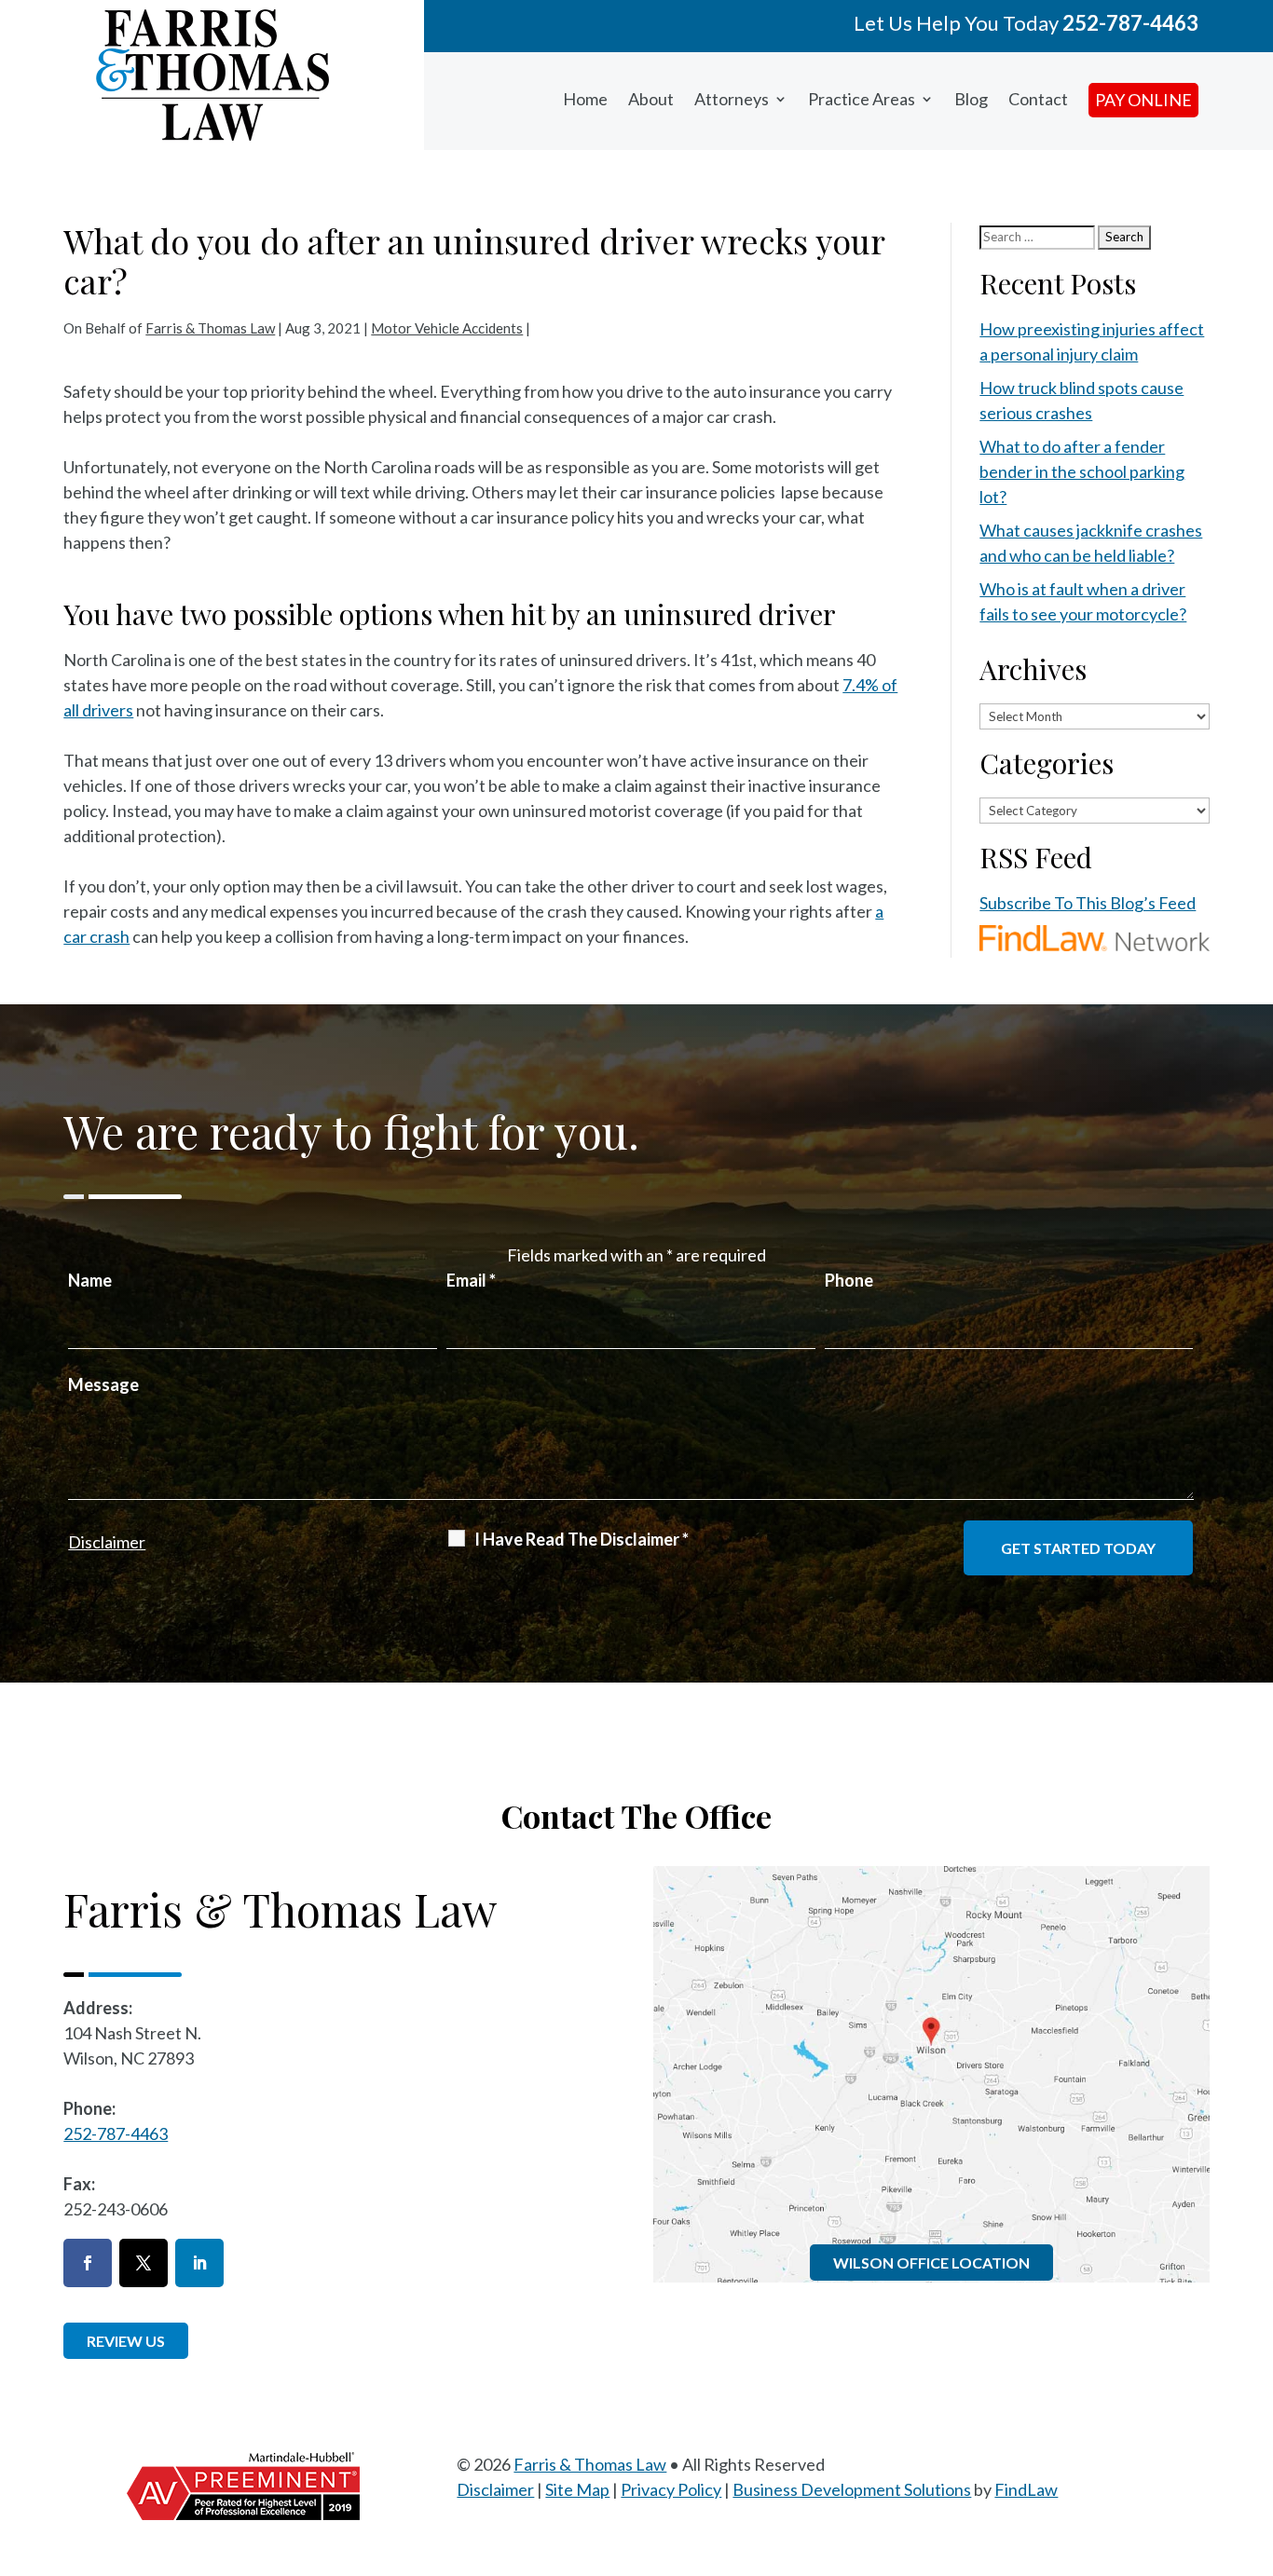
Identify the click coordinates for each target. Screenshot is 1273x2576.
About (651, 99)
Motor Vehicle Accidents (447, 328)
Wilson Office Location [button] (931, 2263)
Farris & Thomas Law (210, 328)
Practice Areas (862, 99)
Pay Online (1143, 100)
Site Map (577, 2489)
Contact (1038, 99)
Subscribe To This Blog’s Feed (1088, 903)
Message (103, 1384)
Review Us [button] (126, 2341)
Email (471, 1280)
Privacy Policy (671, 2489)
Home (585, 99)
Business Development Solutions (852, 2489)
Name (90, 1280)
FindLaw (1026, 2489)
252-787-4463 (1130, 23)
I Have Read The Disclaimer (582, 1539)
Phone (849, 1280)
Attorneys (732, 99)
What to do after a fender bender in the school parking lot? (1082, 471)
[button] (1254, 2441)
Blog (971, 99)
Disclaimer (107, 1542)
